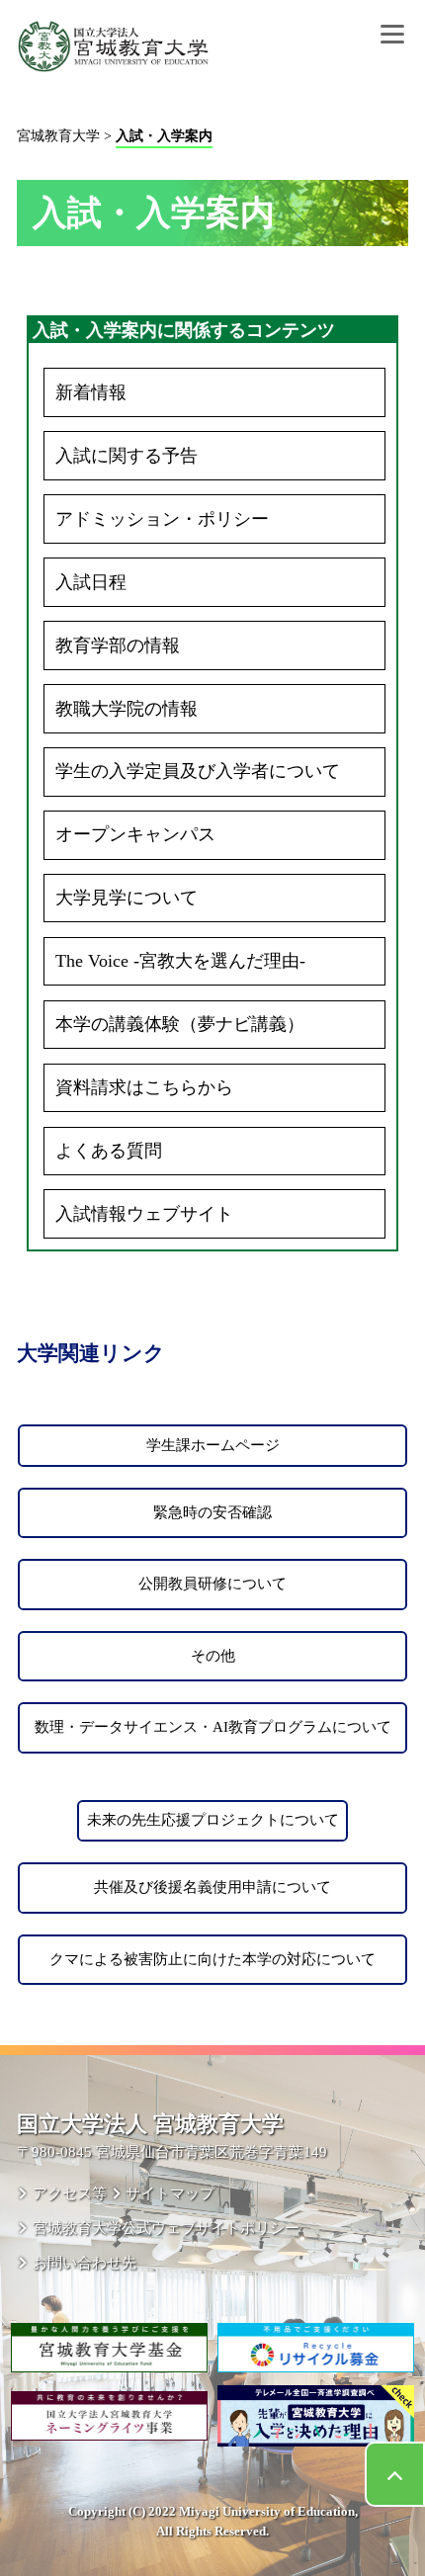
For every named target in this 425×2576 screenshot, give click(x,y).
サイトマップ (170, 2193)
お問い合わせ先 (84, 2262)
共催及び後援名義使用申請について (212, 1887)
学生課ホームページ (213, 1445)
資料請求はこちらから (144, 1087)
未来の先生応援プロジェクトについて (213, 1820)
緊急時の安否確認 (212, 1512)
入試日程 (91, 582)
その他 (213, 1656)
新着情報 (91, 392)
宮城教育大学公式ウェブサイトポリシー (166, 2228)
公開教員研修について (212, 1584)
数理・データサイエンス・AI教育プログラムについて (213, 1727)
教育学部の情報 (118, 645)
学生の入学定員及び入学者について (198, 771)
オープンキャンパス (135, 834)
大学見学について (127, 898)
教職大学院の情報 (127, 709)
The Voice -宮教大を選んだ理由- (180, 961)
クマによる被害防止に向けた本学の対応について (212, 1959)
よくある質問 (109, 1151)
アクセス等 (69, 2193)
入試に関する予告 (127, 456)
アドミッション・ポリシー (162, 519)
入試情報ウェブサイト (144, 1214)
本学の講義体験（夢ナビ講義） (180, 1024)
